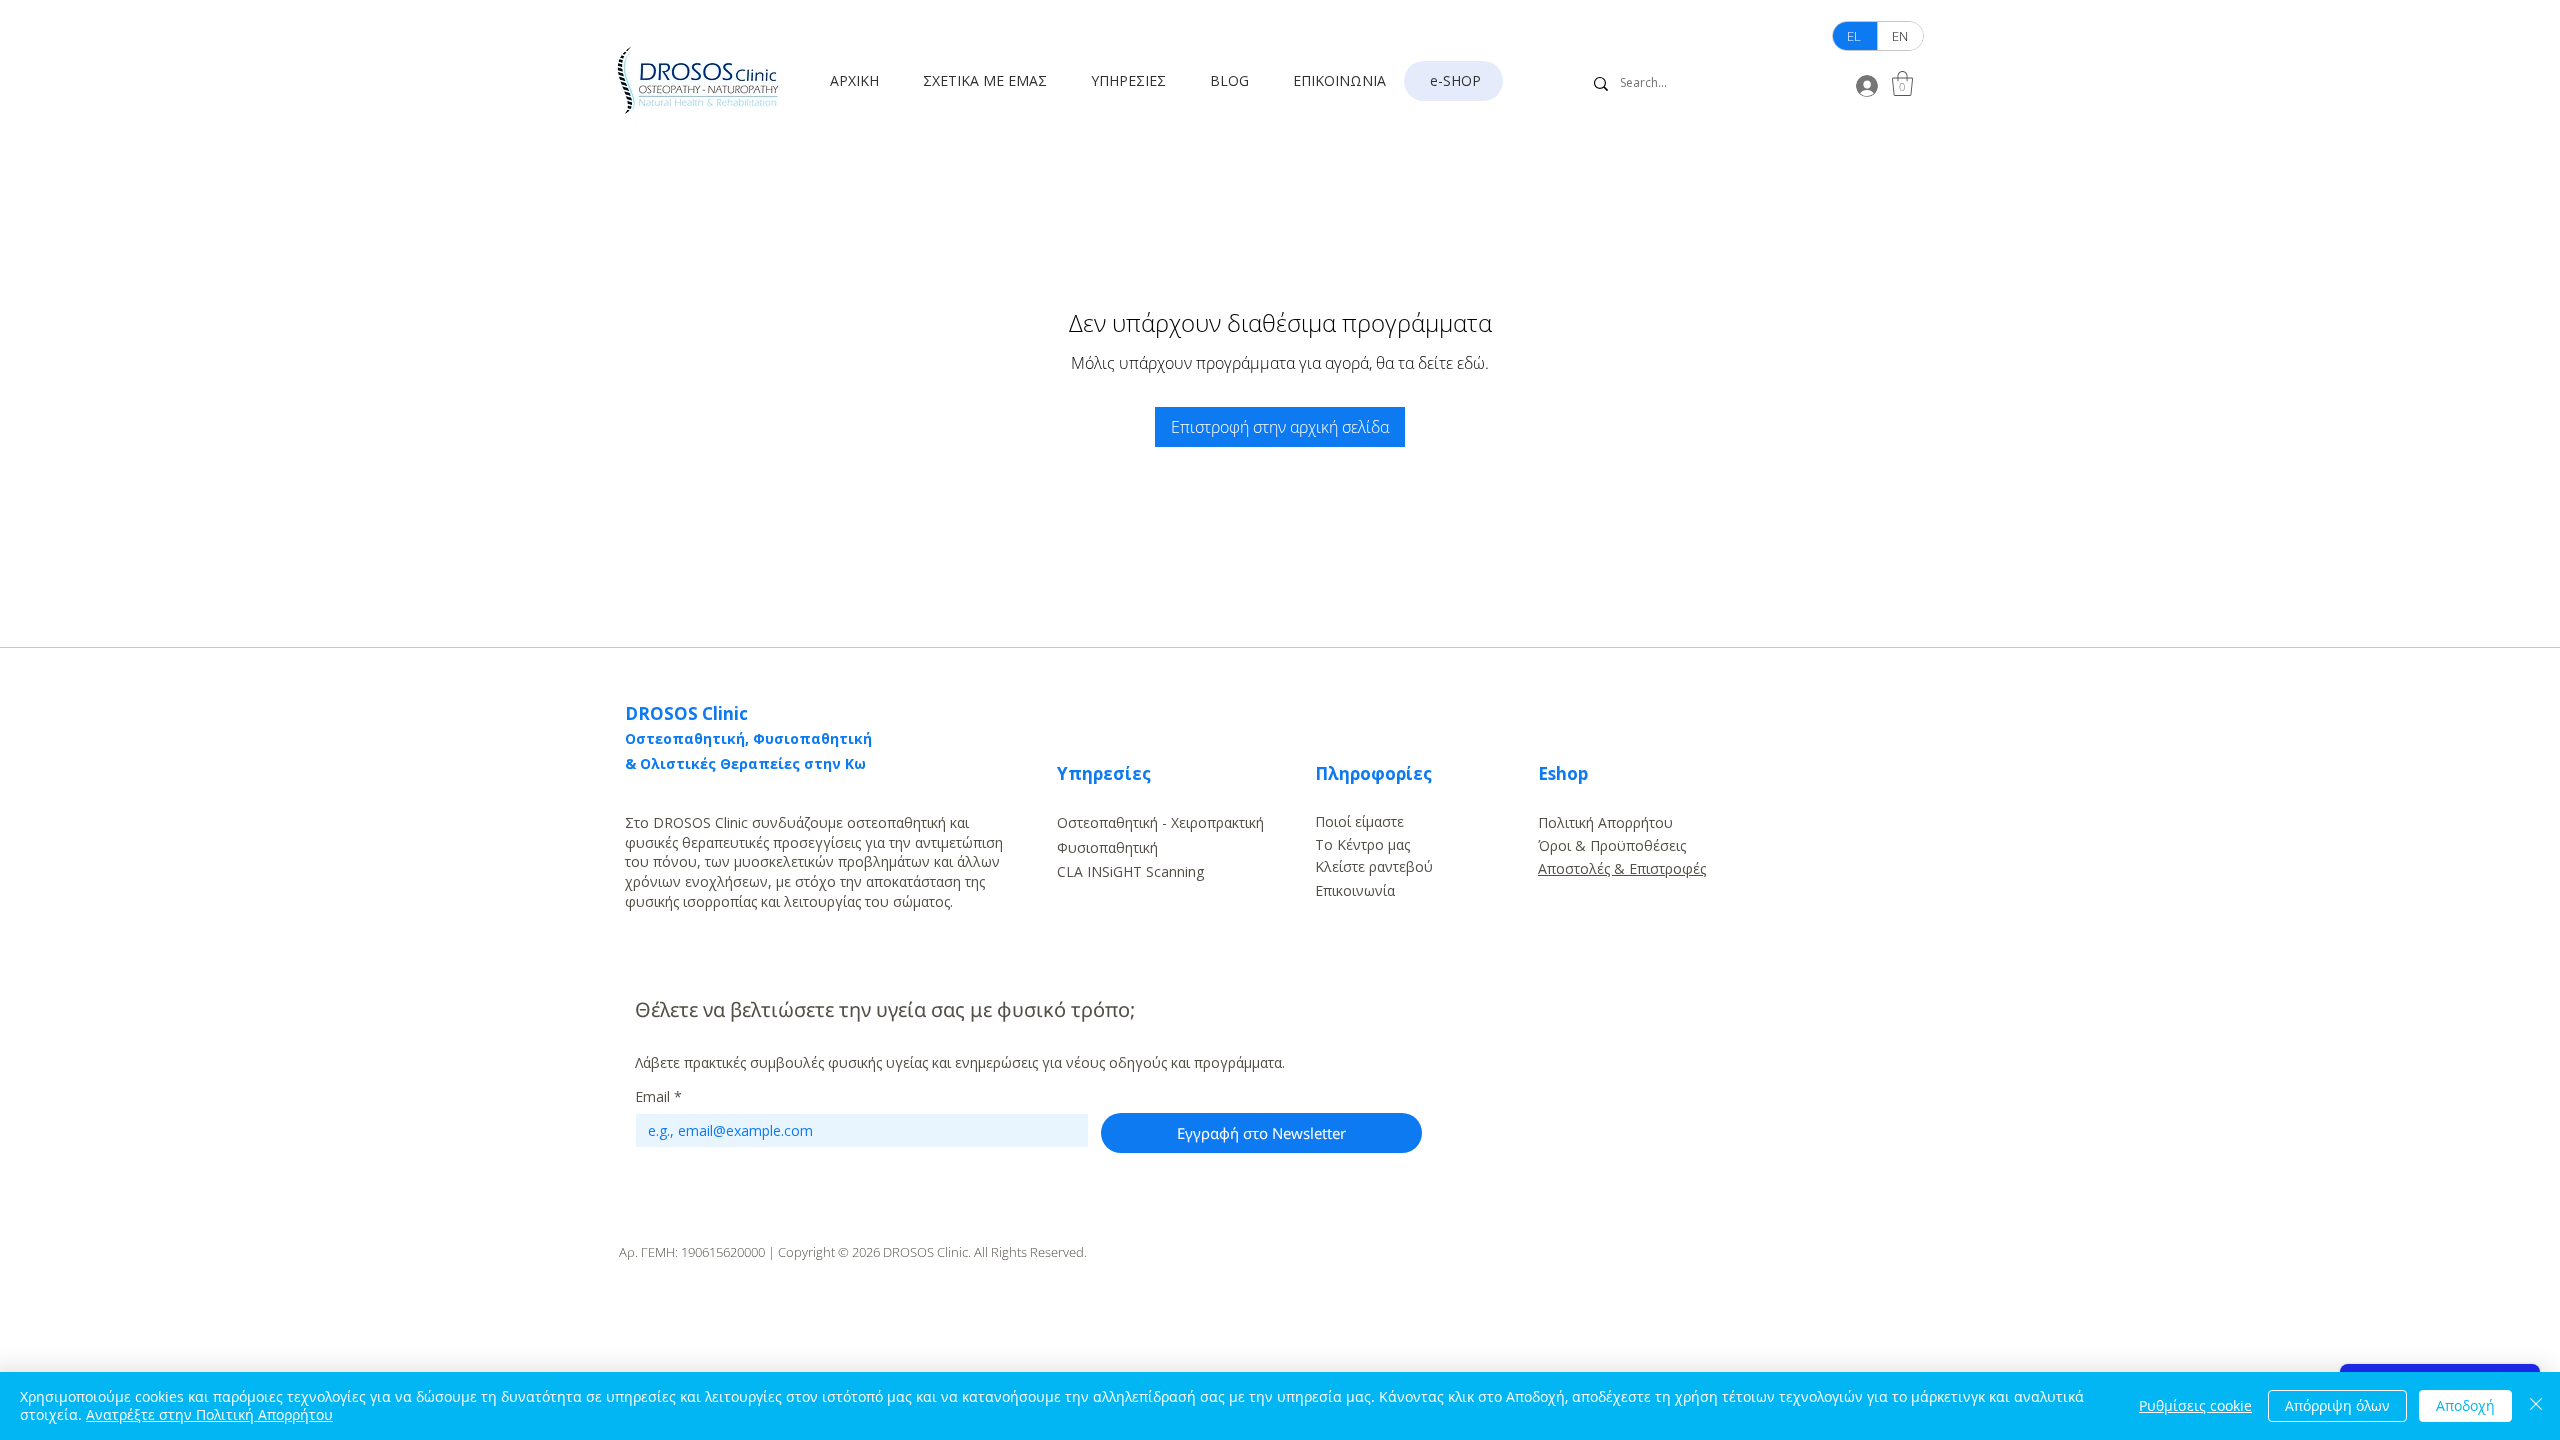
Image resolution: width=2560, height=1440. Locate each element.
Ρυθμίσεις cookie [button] (2195, 1405)
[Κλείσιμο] (2536, 1406)
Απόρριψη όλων (2337, 1405)
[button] (992, 81)
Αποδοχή (2465, 1405)
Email (658, 1096)
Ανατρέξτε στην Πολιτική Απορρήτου (209, 1414)
